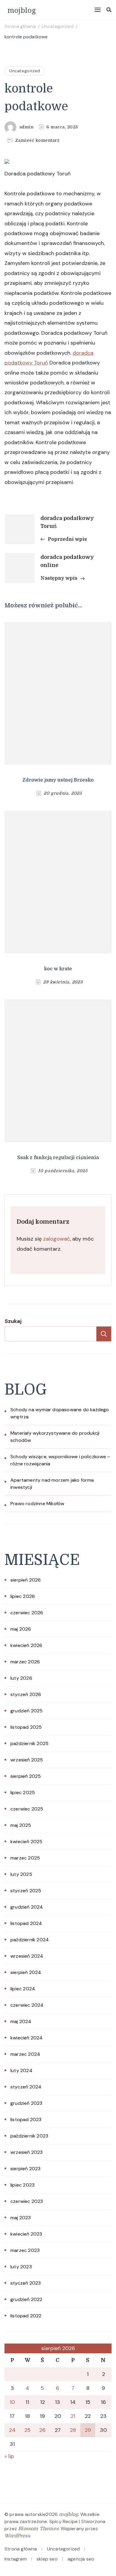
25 (28, 2430)
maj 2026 (21, 1629)
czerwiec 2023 (27, 2201)
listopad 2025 (26, 1727)
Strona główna (21, 2549)
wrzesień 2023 (27, 2152)
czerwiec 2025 (27, 1809)
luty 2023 (21, 2267)
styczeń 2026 (26, 1694)
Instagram (16, 2559)
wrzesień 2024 (27, 1956)
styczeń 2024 (26, 2087)
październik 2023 (29, 2136)
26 (42, 2430)
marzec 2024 (25, 2054)
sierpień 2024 (26, 1972)
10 (12, 2402)
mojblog (22, 10)
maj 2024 (21, 2021)
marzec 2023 (25, 2250)
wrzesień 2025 (27, 1760)
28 (73, 2430)
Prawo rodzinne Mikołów (37, 1504)
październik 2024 (30, 1940)
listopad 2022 (26, 2316)
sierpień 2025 (26, 1776)
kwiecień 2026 (26, 1645)
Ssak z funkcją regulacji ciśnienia (58, 1158)
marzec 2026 (25, 1662)
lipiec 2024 (23, 1989)
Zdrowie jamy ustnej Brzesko (58, 780)
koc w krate (58, 969)
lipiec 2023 (22, 2185)
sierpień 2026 (26, 1580)
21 (73, 2416)
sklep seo (47, 2559)
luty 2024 (21, 2070)
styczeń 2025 (26, 1891)
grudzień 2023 (26, 2103)
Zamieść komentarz (37, 141)
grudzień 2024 (27, 1907)
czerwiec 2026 (27, 1613)
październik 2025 (29, 1743)
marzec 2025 (25, 1858)
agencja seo (81, 2559)
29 (88, 2430)
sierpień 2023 (26, 2169)
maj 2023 (21, 2218)
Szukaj (13, 1321)
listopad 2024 (26, 1923)
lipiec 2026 (23, 1596)
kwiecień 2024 (27, 2038)
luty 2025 (21, 1874)
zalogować (57, 1239)
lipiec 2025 (23, 1792)
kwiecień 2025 (26, 1842)
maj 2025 (21, 1825)
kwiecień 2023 (26, 2234)
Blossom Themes (38, 2529)
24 (12, 2430)
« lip (9, 2456)
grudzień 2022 (26, 2299)
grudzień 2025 (27, 1711)
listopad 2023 (26, 2120)
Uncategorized (25, 71)
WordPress (17, 2536)
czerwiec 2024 (27, 2005)
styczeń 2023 (26, 2283)
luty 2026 (21, 1678)
